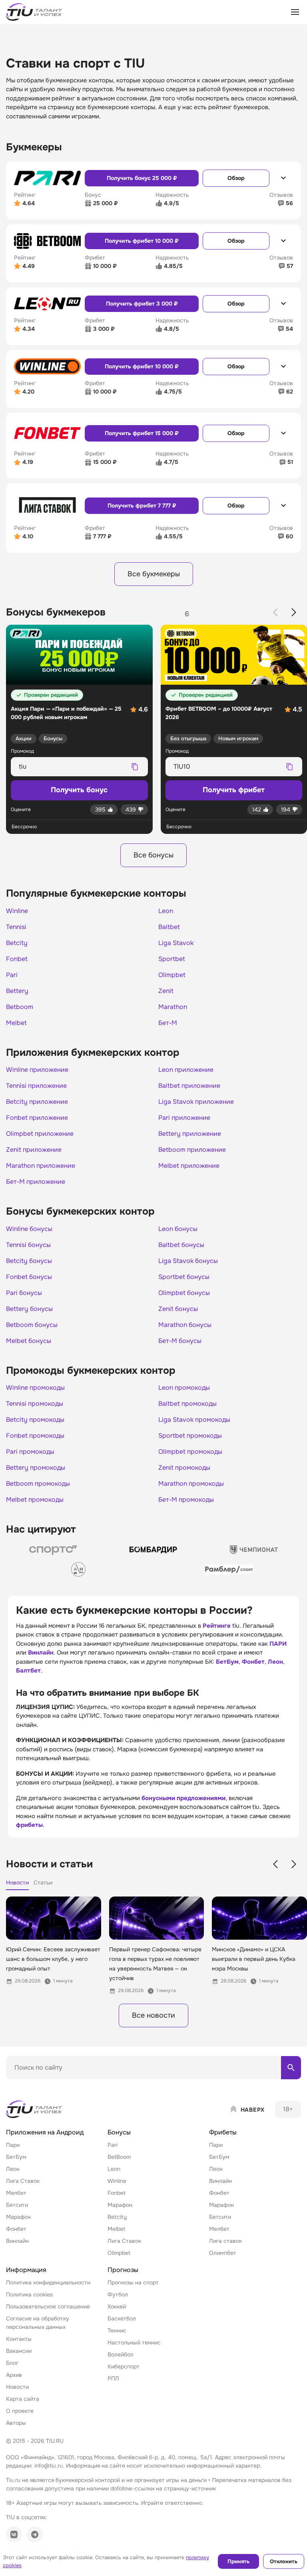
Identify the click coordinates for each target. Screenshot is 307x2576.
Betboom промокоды (38, 1484)
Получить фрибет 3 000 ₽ (142, 304)
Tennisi (16, 927)
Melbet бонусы (29, 1341)
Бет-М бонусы (180, 1341)
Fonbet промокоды (35, 1436)
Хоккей (117, 2306)
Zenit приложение (34, 1150)
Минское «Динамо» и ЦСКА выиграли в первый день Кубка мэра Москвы (254, 1959)
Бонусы (53, 738)
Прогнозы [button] (123, 2270)
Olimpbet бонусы (184, 1293)
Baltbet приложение (189, 1086)
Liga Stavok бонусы (188, 1261)
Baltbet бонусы (181, 1245)
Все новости (153, 2015)
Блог (12, 2363)
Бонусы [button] (119, 2132)
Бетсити (17, 2205)
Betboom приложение (192, 1150)
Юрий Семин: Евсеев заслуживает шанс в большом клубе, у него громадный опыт (53, 1959)
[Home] (35, 2109)
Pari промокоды (30, 1452)
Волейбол (121, 2354)
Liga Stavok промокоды (194, 1420)
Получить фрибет (234, 790)
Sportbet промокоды (190, 1436)
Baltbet (169, 927)
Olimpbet (172, 975)
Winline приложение (37, 1070)
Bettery (17, 991)
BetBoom (119, 2157)
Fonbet (17, 959)
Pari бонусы (24, 1293)
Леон (275, 1662)
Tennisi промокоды (35, 1404)
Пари (13, 2145)
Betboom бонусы (32, 1325)
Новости (17, 2387)
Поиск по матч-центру (36, 2086)
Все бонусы (153, 855)
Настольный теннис (134, 2342)
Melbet (16, 1023)
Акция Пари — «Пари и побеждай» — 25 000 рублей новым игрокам (66, 713)
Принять (238, 2561)
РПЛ (113, 2378)
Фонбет (253, 1662)
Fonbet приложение (37, 1118)
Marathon (173, 1007)
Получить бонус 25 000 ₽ (142, 178)
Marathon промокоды (191, 1484)
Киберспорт (124, 2366)
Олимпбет (223, 2253)
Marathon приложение (41, 1166)
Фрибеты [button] (223, 2132)
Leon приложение (186, 1070)
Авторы (16, 2423)
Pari (12, 975)
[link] (53, 1550)
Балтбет (28, 1671)
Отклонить (284, 2561)
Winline (17, 911)
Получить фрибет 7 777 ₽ (142, 506)
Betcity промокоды (35, 1420)
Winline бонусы (29, 1229)
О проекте (20, 2411)
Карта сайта (23, 2399)
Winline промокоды (35, 1388)
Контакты (19, 2339)
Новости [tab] (17, 1883)
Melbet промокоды (35, 1500)
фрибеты (29, 1825)
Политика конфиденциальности (48, 2282)
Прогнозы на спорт (133, 2282)
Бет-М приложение (36, 1182)
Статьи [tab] (43, 1883)
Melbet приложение (189, 1166)
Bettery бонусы (29, 1309)
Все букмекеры (154, 574)
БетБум (227, 1662)
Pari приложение (184, 1118)
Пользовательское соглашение (48, 2306)
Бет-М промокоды (186, 1500)
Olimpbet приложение (40, 1134)
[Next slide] (294, 612)
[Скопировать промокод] (135, 767)
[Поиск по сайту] (291, 2068)
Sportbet (172, 959)
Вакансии (19, 2351)
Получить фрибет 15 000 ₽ (142, 433)
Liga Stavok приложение (196, 1102)
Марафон (18, 2217)
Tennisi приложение (36, 1086)
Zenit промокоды (184, 1468)
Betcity (17, 943)
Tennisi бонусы (28, 1245)
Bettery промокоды (36, 1468)
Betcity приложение (37, 1102)
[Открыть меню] (295, 12)
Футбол (118, 2294)
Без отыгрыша (188, 738)
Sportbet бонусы (184, 1277)
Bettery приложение (190, 1134)
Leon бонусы (178, 1229)
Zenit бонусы (178, 1309)
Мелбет (16, 2193)
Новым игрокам (238, 738)
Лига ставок (225, 2241)
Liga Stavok (176, 943)
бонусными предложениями (183, 1798)
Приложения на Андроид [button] (45, 2132)
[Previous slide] (275, 612)
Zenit (166, 991)
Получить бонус (79, 790)
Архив (14, 2375)
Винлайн (41, 1653)
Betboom (20, 1007)
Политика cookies (29, 2294)
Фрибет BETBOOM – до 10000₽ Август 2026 (219, 713)
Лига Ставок (23, 2181)
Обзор (236, 178)
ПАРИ (278, 1644)
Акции (24, 738)
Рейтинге (217, 1626)
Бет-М (168, 1023)
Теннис (117, 2330)
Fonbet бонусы (29, 1277)
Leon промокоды (184, 1388)
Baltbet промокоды (187, 1404)
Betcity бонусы (29, 1261)
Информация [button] (26, 2270)
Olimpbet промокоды (190, 1452)
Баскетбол (122, 2318)
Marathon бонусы (185, 1325)
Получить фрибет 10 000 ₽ (142, 241)
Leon (166, 911)
